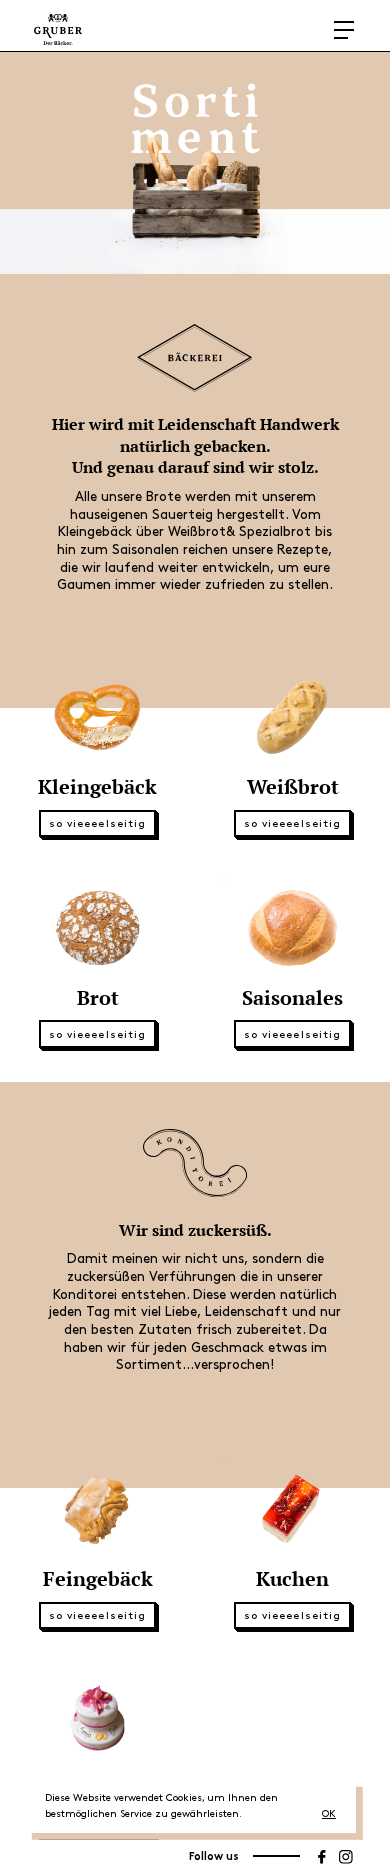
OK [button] (329, 1814)
